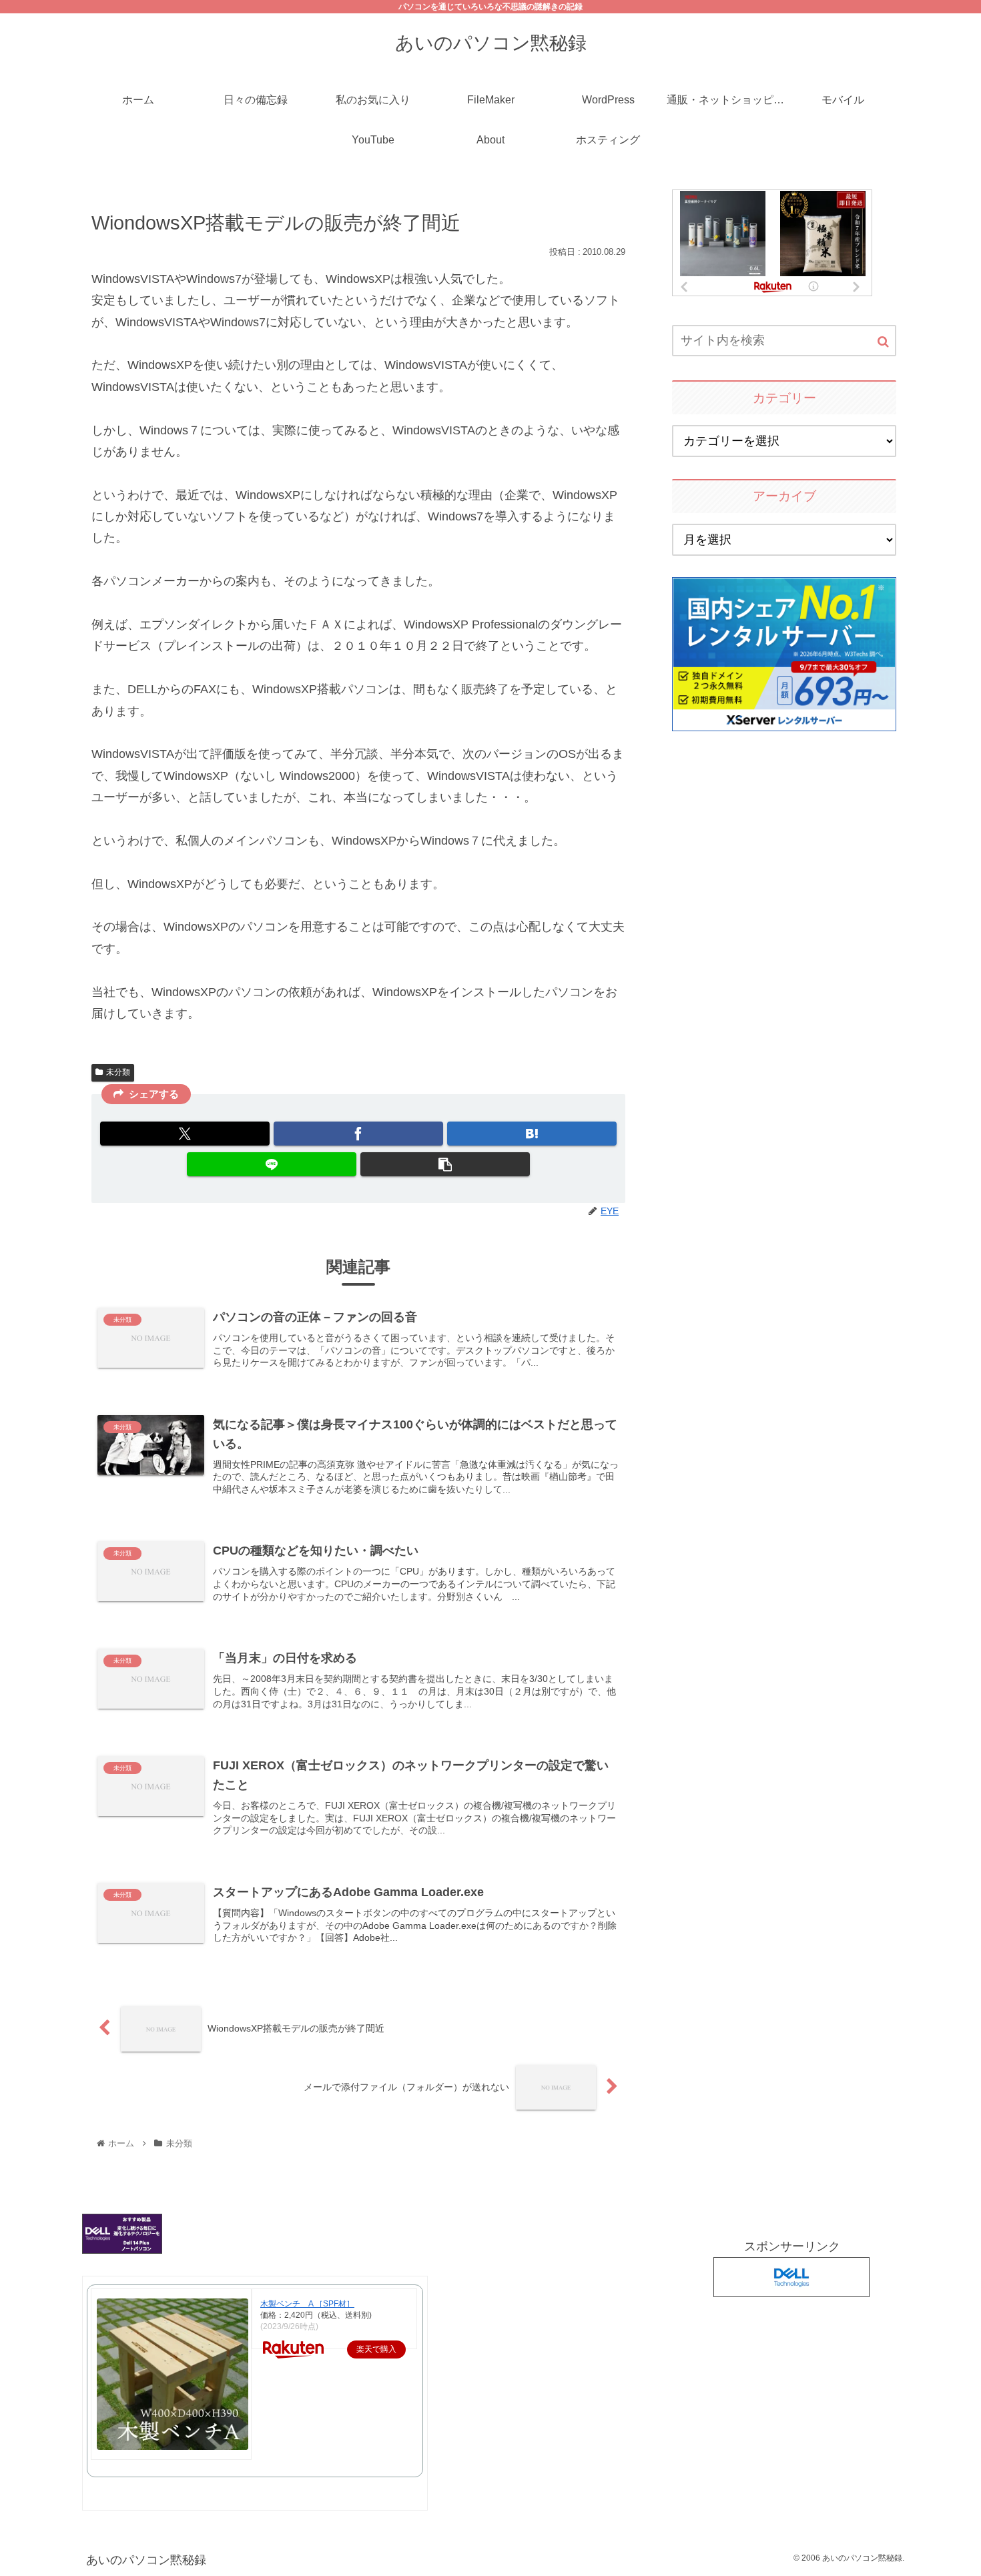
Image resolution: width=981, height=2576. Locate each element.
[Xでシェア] (185, 1134)
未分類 (118, 1072)
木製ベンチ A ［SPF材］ (307, 2304)
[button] (445, 1164)
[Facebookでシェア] (358, 1134)
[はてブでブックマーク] (532, 1134)
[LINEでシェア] (272, 1164)
